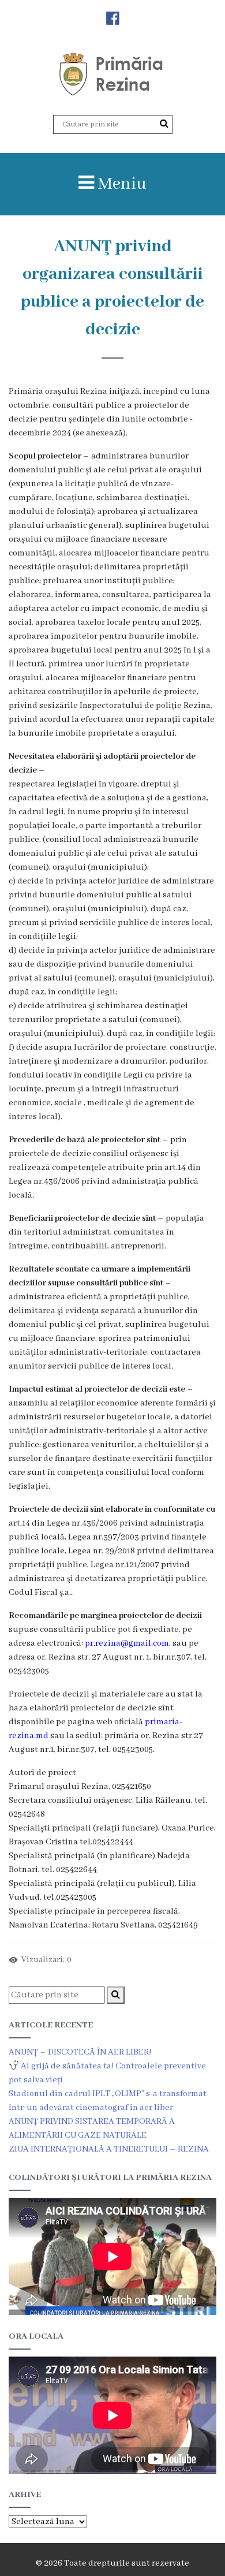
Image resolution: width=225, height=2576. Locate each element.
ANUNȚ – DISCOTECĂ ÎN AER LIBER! (80, 2052)
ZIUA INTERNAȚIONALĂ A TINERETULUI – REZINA (109, 2149)
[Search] (164, 124)
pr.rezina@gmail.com (127, 1643)
